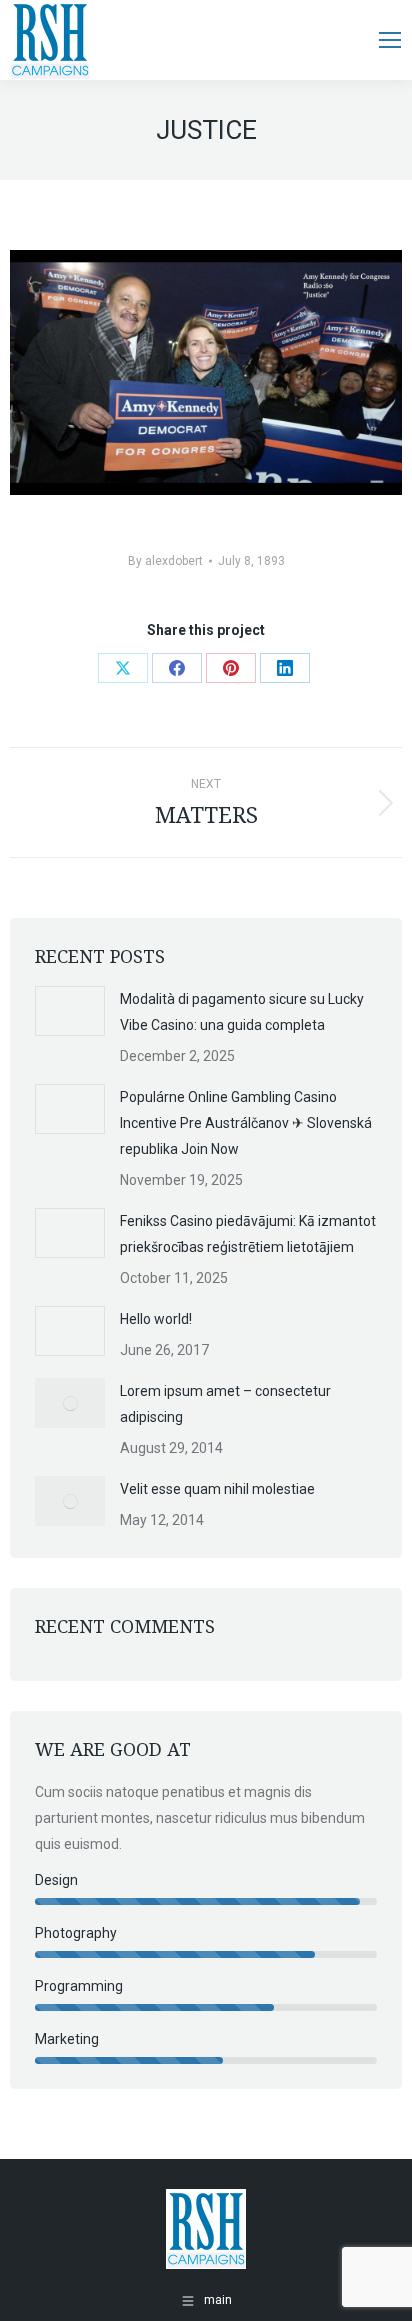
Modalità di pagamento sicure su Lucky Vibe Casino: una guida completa (242, 1012)
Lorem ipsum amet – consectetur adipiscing (225, 1404)
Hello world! (156, 1319)
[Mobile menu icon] (390, 40)
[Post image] (70, 1011)
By (165, 561)
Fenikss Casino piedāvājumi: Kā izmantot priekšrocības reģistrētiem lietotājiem (248, 1234)
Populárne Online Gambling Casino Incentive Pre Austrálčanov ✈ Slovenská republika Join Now (246, 1123)
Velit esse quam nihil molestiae (217, 1489)
